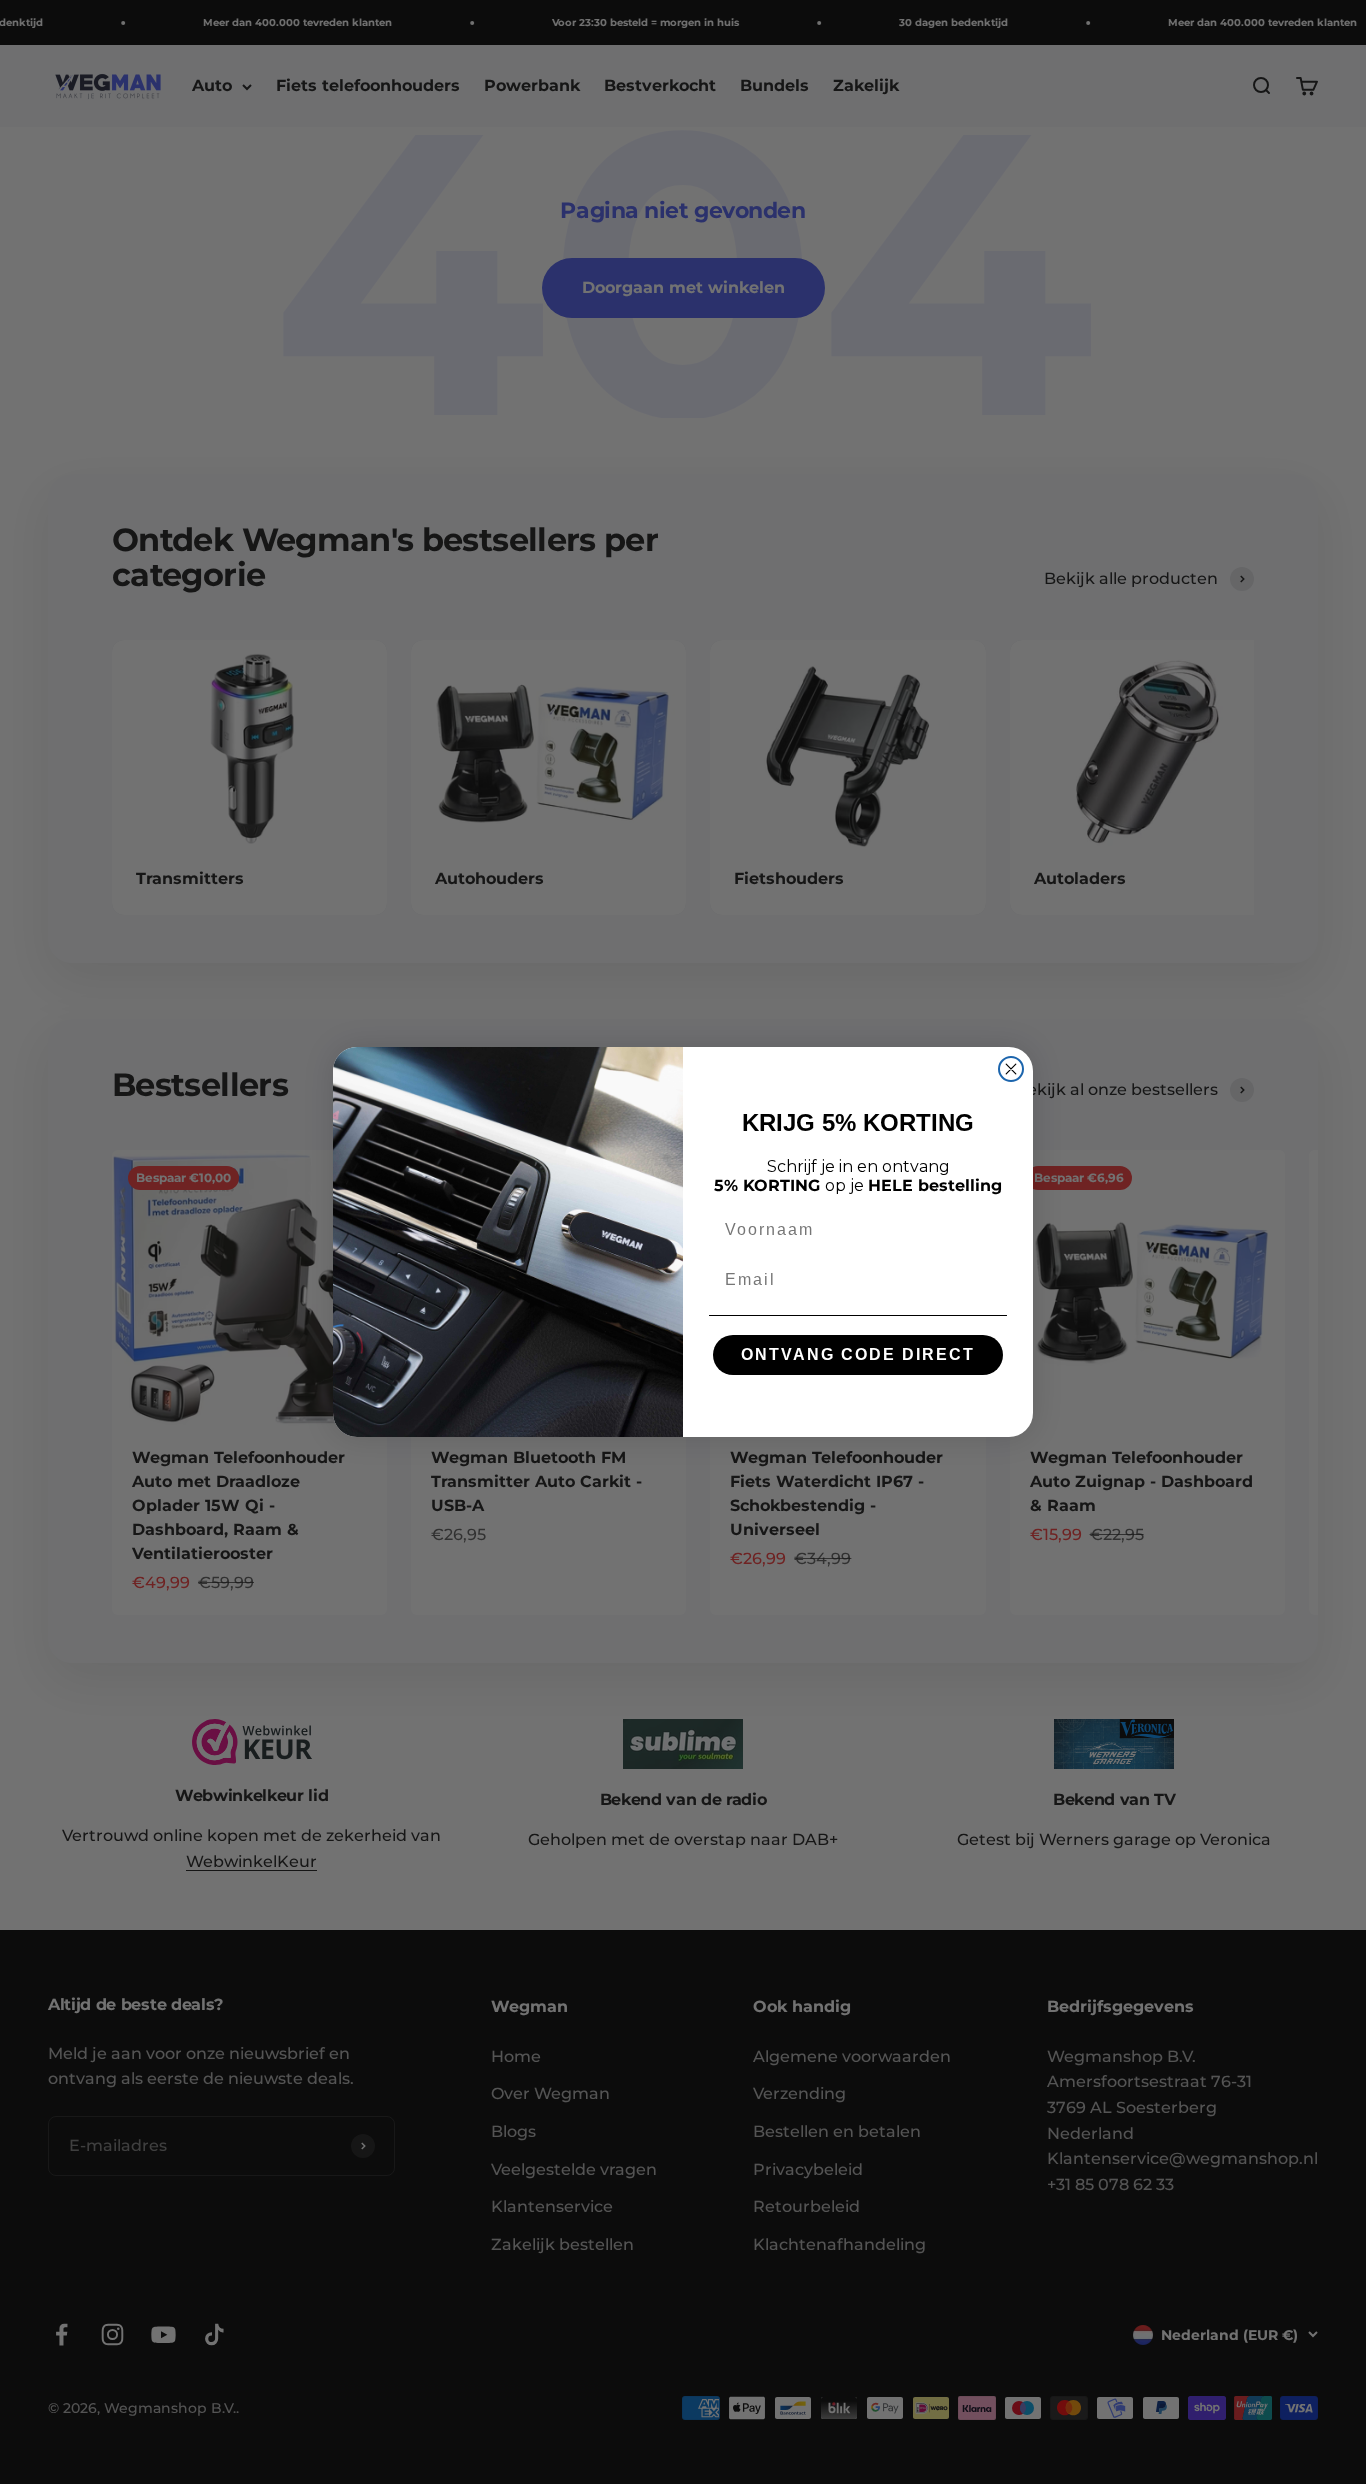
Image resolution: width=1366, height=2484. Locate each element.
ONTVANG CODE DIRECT (858, 1354)
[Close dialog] (1011, 1069)
